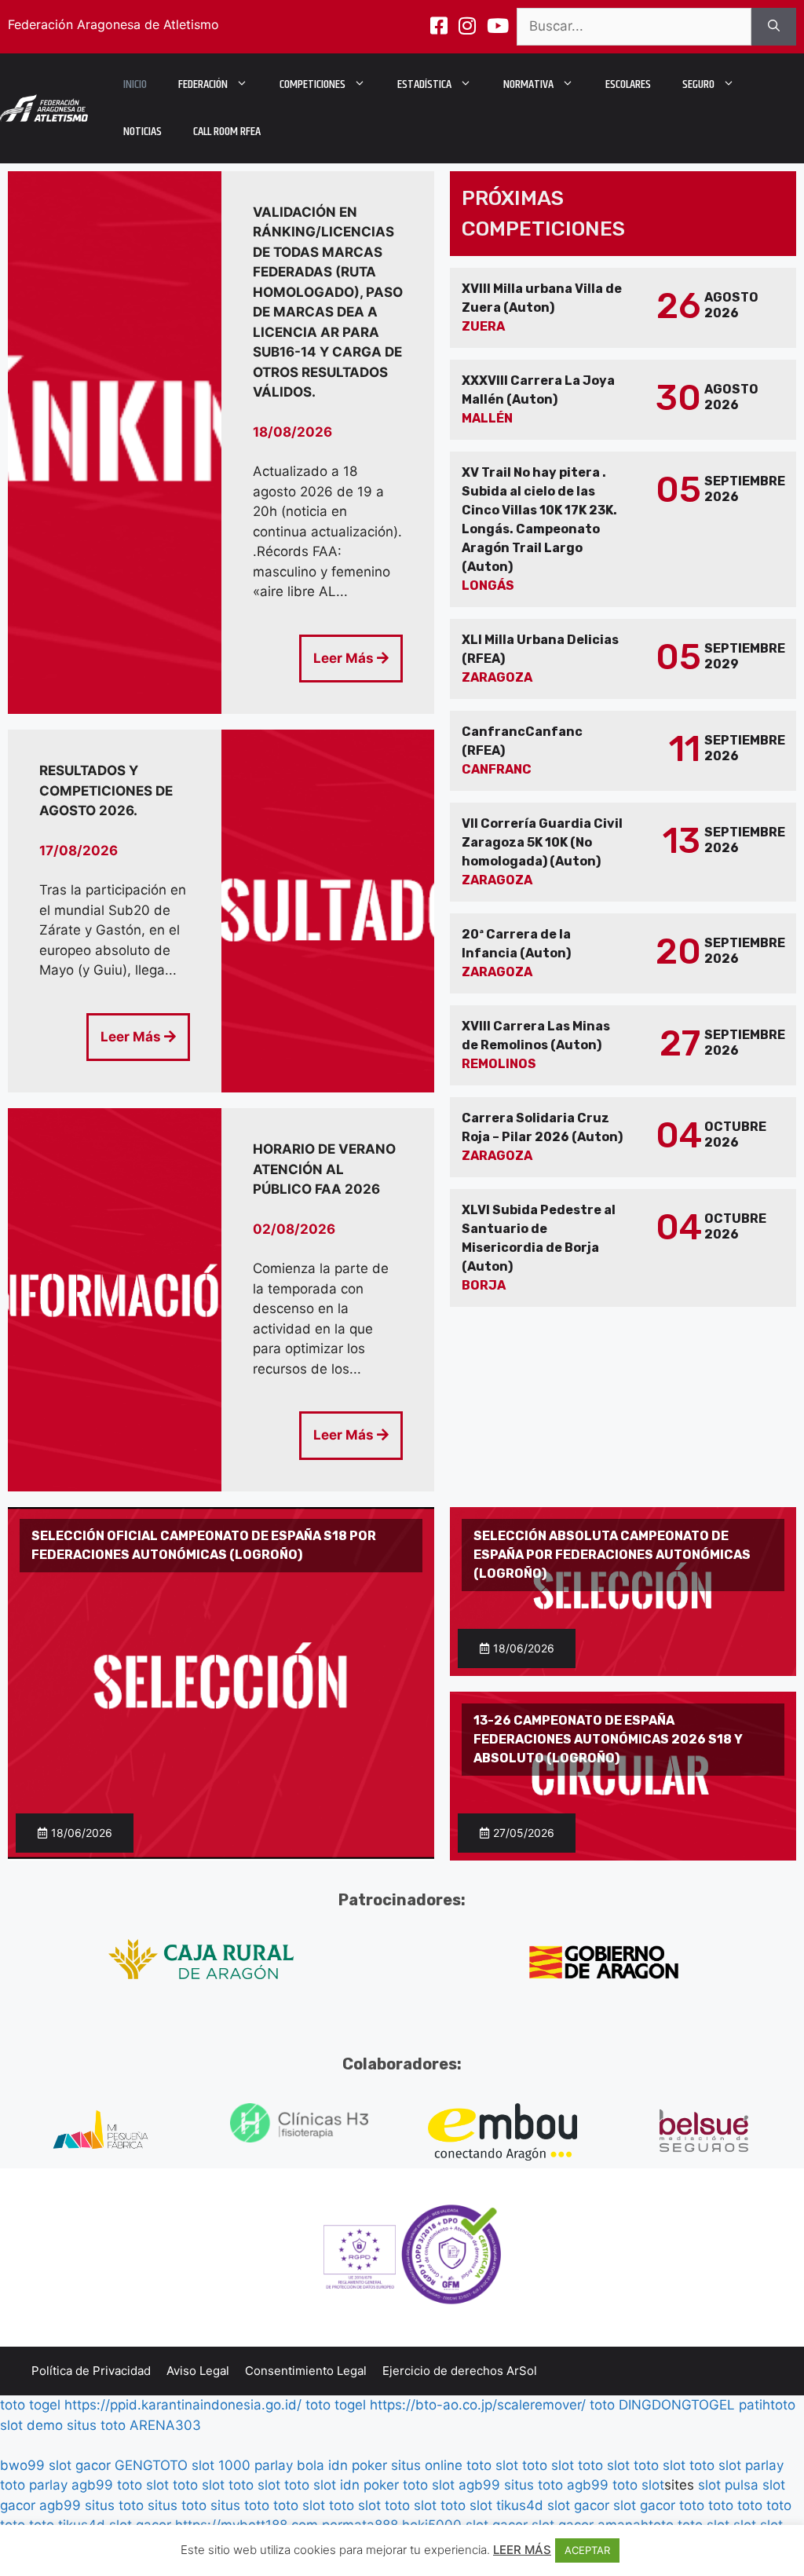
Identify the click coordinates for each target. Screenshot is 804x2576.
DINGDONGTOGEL (677, 2405)
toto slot (492, 2465)
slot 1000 (221, 2465)
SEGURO (698, 84)
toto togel (30, 2405)
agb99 (92, 2485)
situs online (427, 2465)
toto (602, 2405)
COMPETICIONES (312, 84)
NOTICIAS (143, 132)
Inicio (135, 84)
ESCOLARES (628, 84)
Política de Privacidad (91, 2371)
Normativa (528, 84)
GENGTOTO (151, 2465)
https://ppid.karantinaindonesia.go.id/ (183, 2405)
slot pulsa (728, 2485)
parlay (764, 2465)
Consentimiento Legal (306, 2371)
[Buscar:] (634, 27)
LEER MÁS (522, 2550)
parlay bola (289, 2465)
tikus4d (520, 2505)
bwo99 (22, 2465)
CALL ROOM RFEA (227, 132)
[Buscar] (774, 27)
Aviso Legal (198, 2371)
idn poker (358, 2465)
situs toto (96, 2425)
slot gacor (80, 2465)
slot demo (31, 2425)
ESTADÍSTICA (424, 84)
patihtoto (767, 2405)
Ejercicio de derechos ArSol (460, 2371)
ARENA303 (165, 2425)
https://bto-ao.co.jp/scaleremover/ (478, 2405)
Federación (203, 84)
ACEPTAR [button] (587, 2550)
